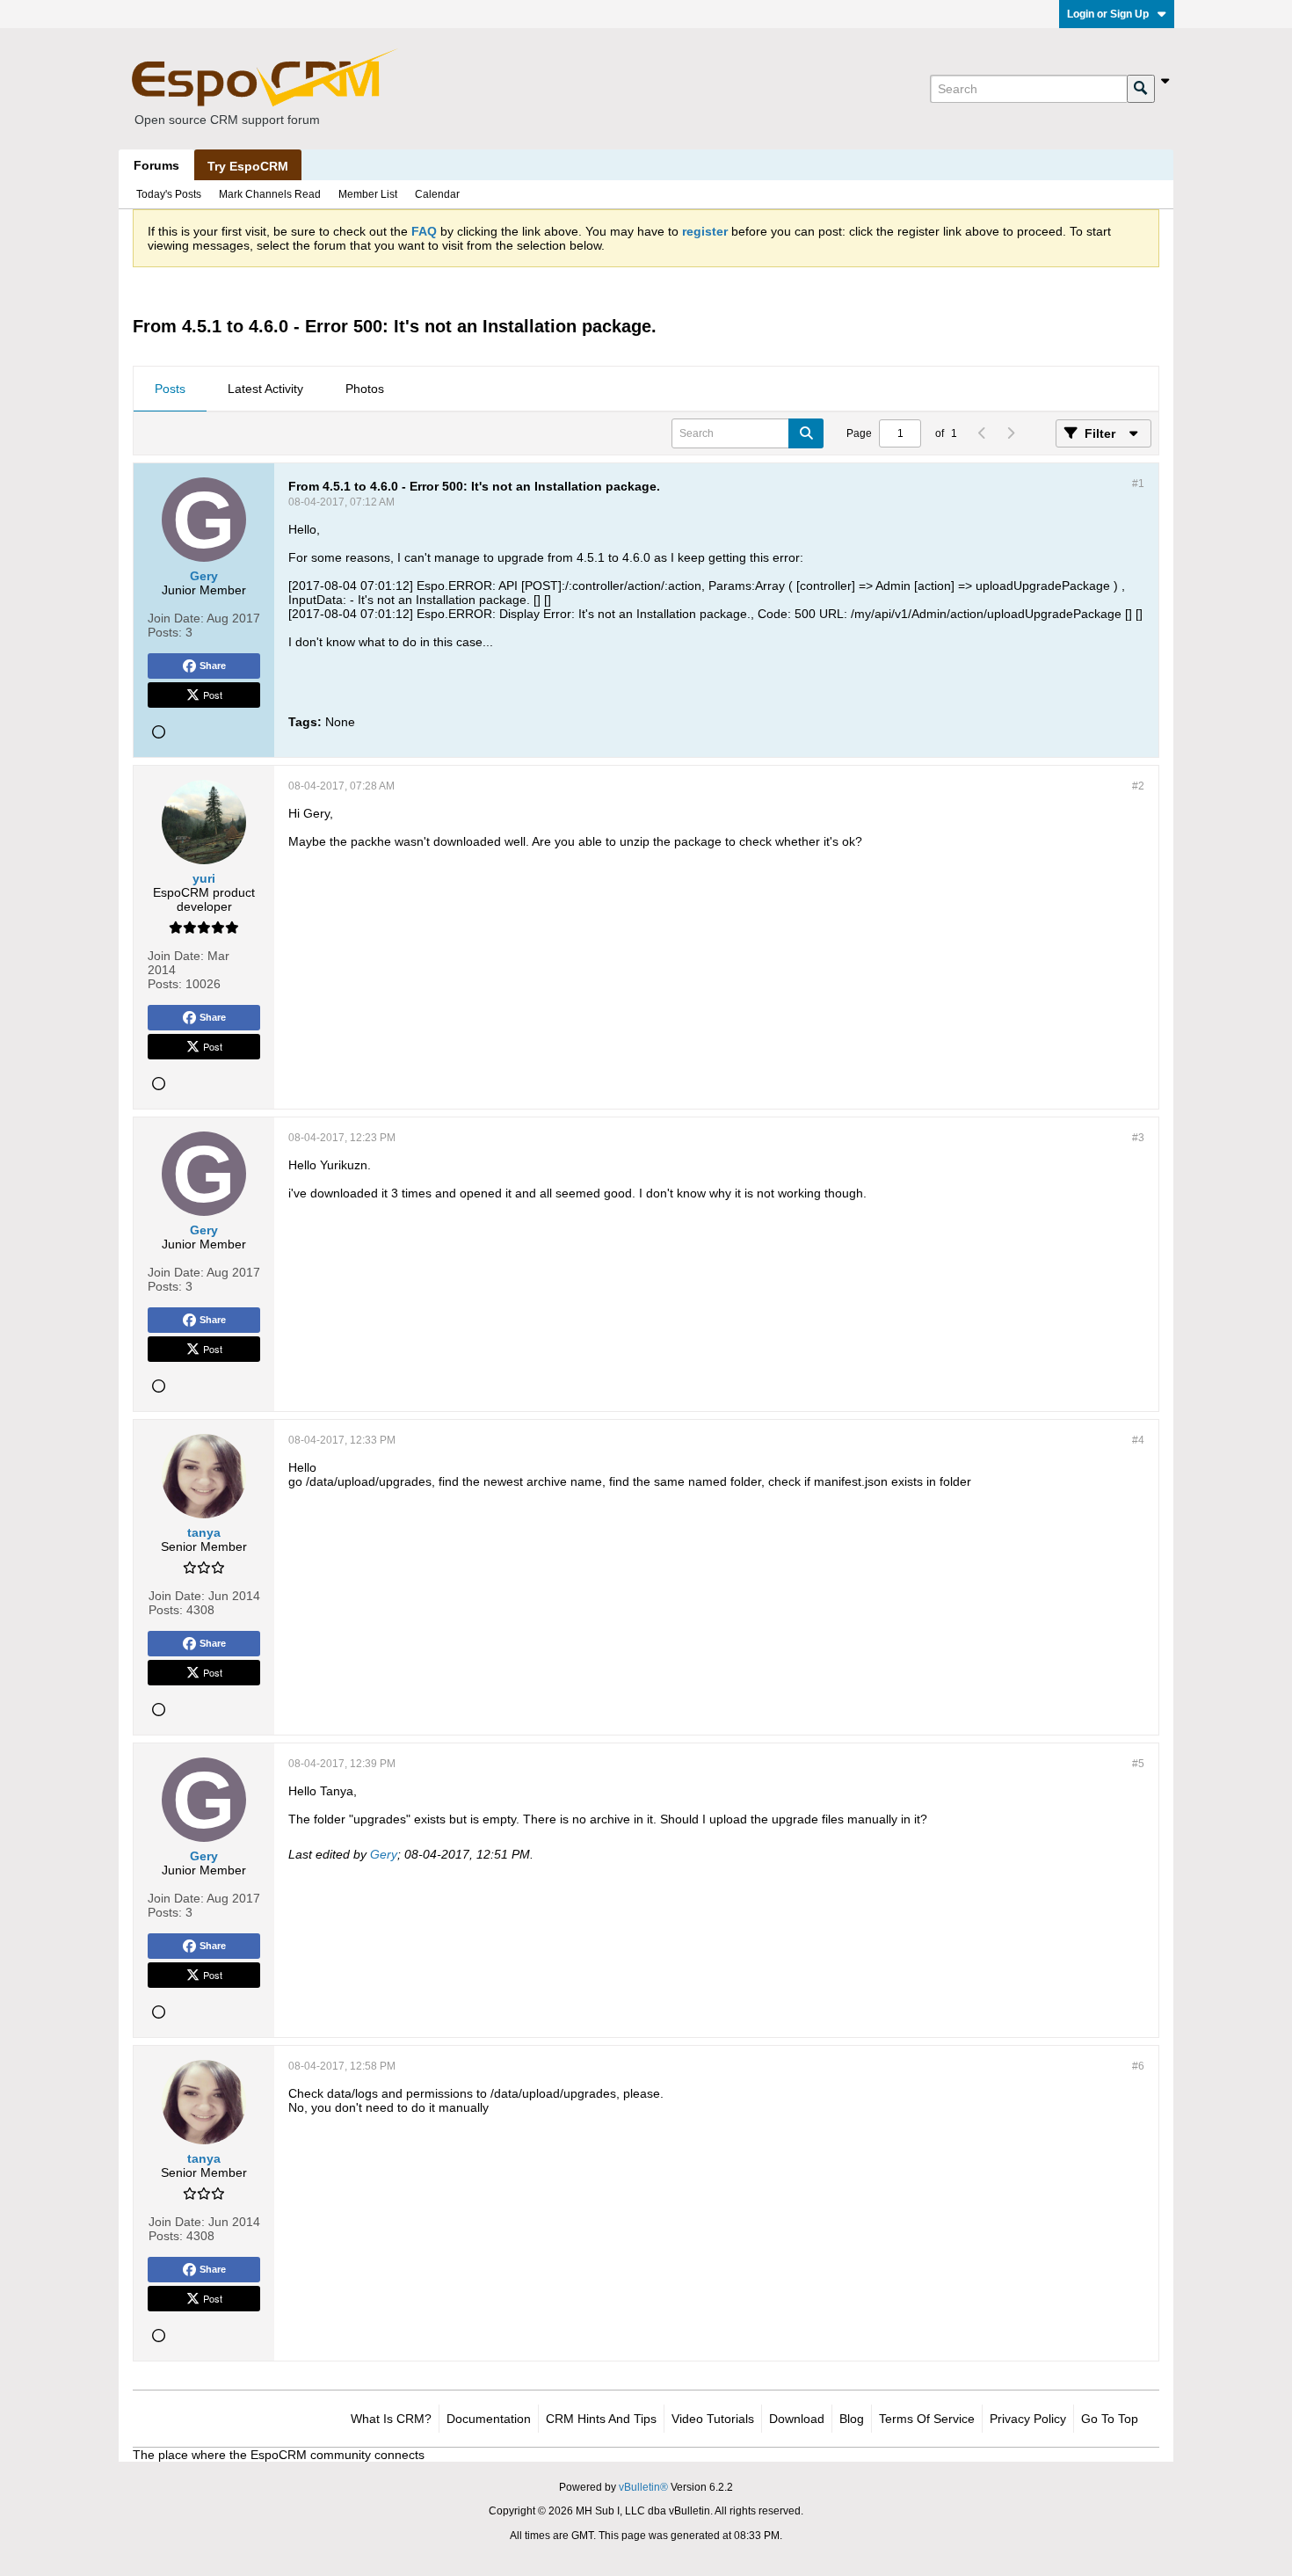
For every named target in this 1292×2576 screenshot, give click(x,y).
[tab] (170, 389)
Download (797, 2419)
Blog (852, 2419)
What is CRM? (391, 2419)
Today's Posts (169, 194)
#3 (1138, 1138)
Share (213, 666)
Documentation (489, 2419)
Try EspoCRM (248, 166)
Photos (365, 389)
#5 (1138, 1764)
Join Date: (176, 618)
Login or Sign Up (1108, 14)
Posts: (165, 632)
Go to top (1110, 2419)
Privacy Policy (1028, 2419)
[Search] (1141, 89)
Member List (368, 194)
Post (213, 695)
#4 (1138, 1440)
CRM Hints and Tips (601, 2419)
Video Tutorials (713, 2419)
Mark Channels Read (270, 194)
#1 (1138, 484)
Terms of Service (927, 2419)
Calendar (437, 194)
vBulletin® (643, 2487)
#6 (1138, 2066)
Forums (156, 165)
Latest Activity (265, 389)
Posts (170, 389)
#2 (1138, 786)
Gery (384, 1854)
